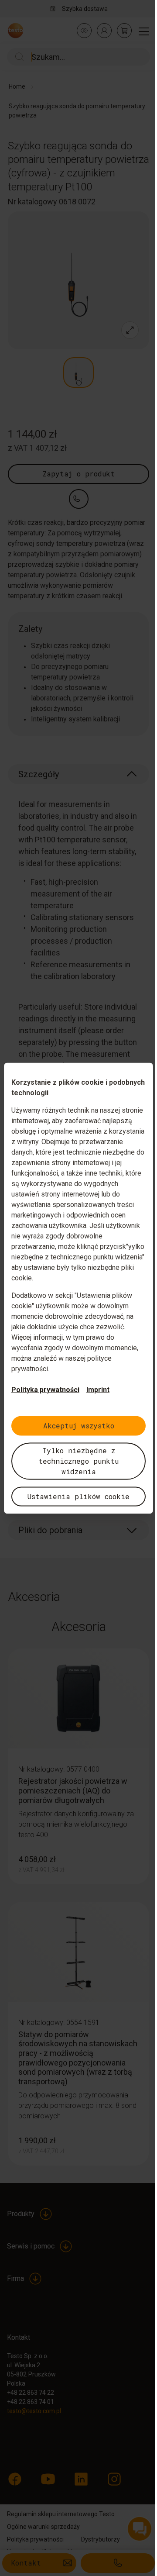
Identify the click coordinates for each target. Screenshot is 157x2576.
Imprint (98, 1389)
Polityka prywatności (45, 1389)
